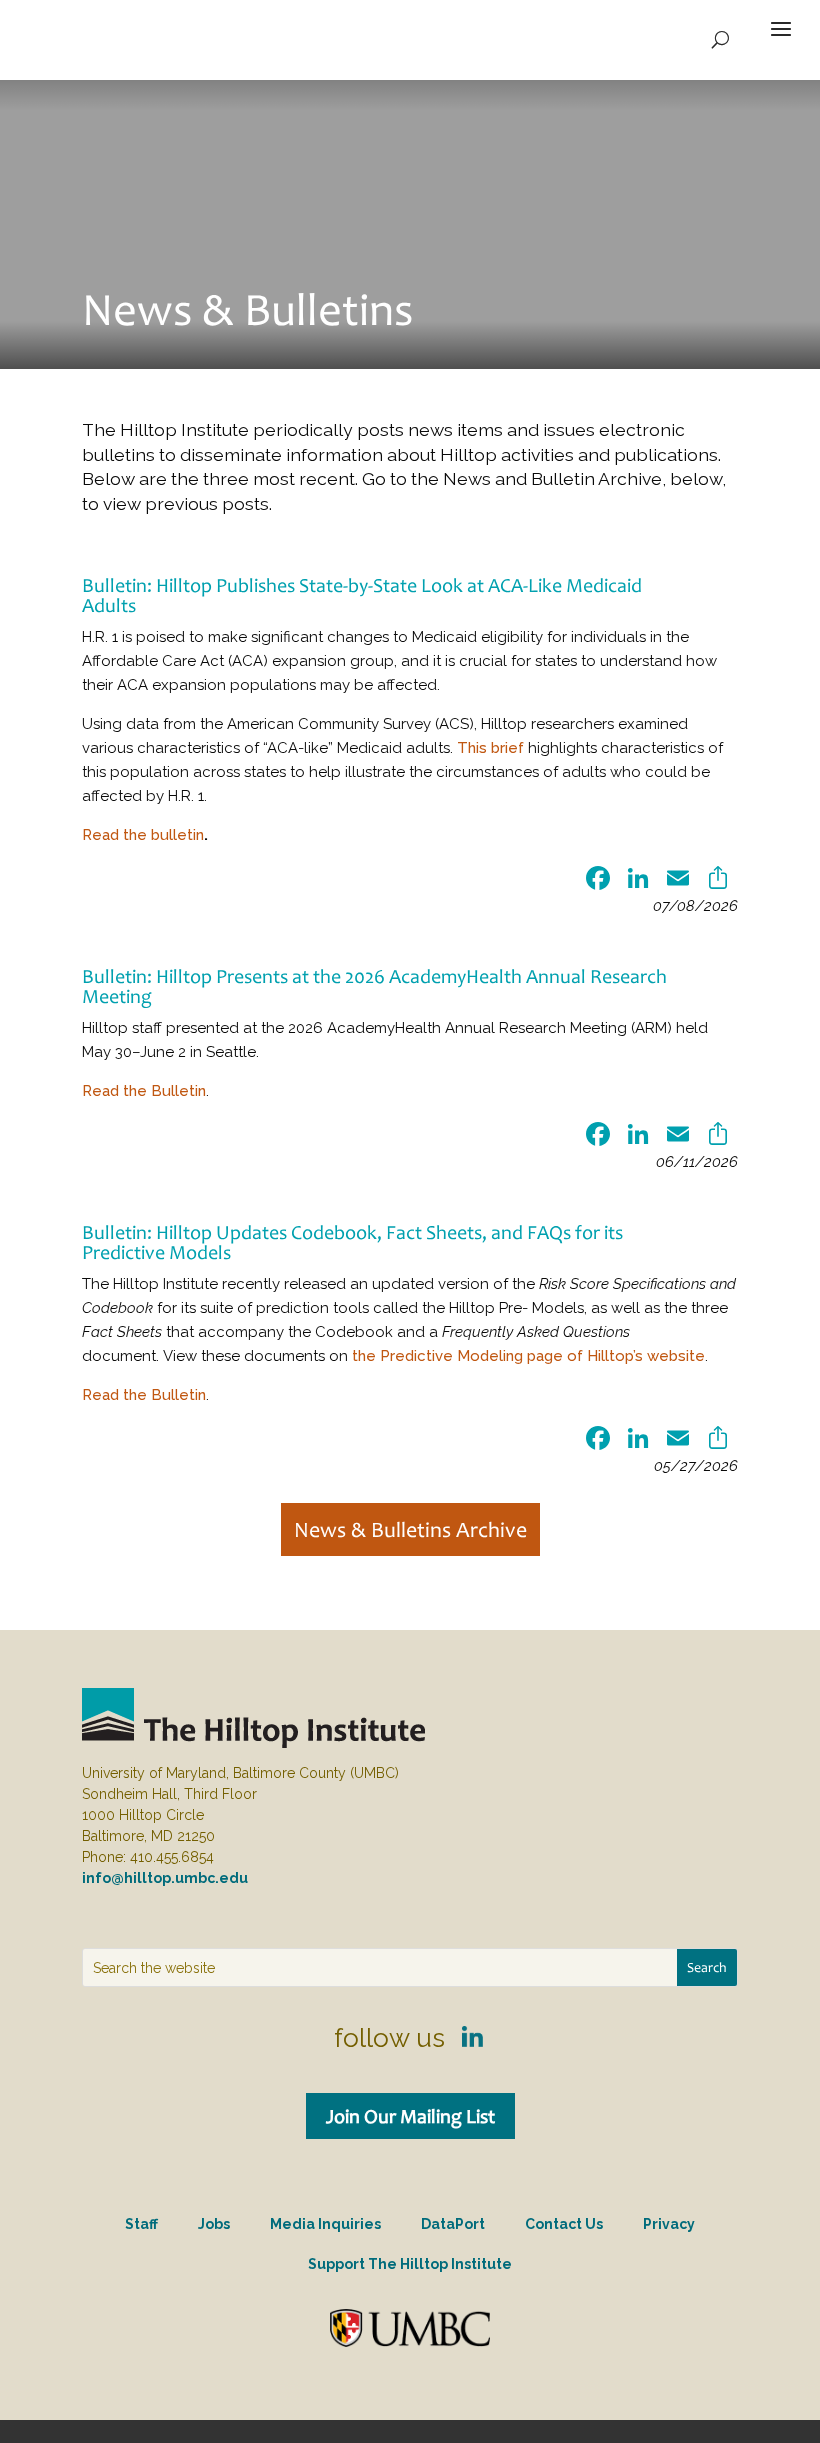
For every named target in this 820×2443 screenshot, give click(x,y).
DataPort (453, 2224)
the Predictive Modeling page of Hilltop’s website (528, 1356)
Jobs (214, 2224)
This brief (490, 748)
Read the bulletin (143, 835)
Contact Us (564, 2224)
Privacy (669, 2224)
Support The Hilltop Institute (410, 2264)
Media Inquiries (325, 2224)
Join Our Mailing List (410, 2116)
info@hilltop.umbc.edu (165, 1878)
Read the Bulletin (144, 1091)
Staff (141, 2224)
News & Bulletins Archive (410, 1529)
